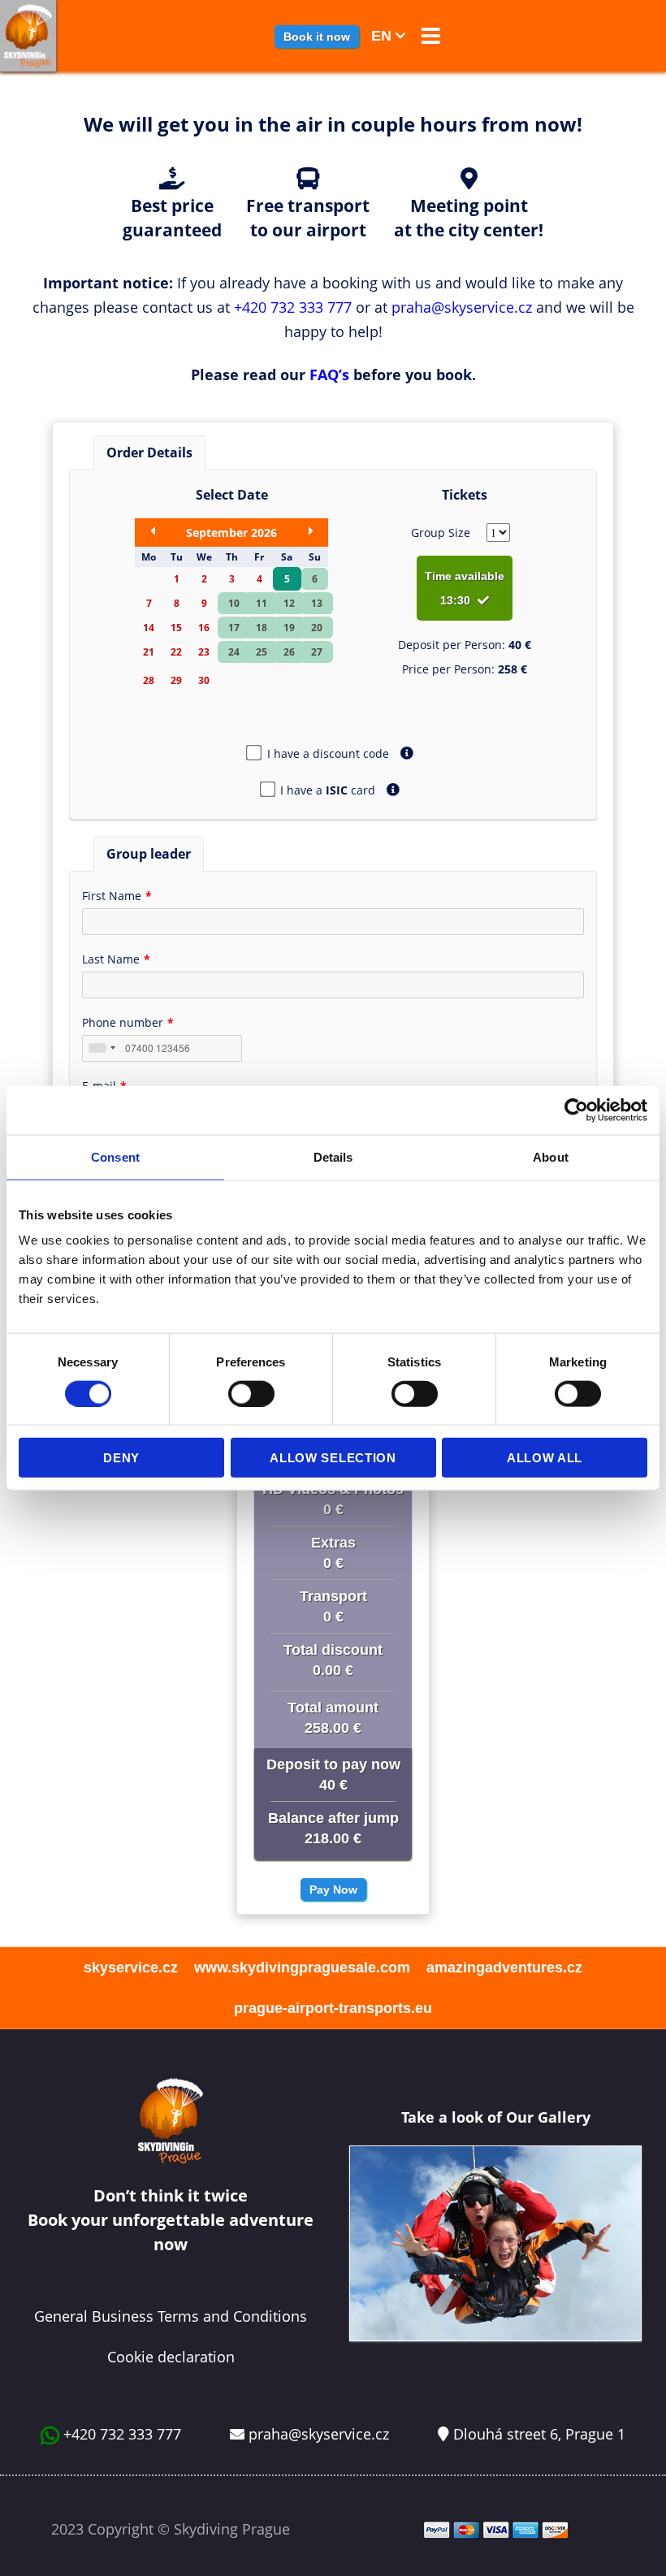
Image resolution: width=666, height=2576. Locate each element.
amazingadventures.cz (504, 1968)
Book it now (317, 37)
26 (289, 652)
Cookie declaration (171, 2357)
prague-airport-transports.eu (333, 2008)
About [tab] (551, 1156)
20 (317, 628)
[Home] (28, 36)
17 (234, 628)
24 (234, 652)
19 (289, 628)
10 (234, 603)
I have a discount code (328, 753)
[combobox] (102, 1048)
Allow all (545, 1458)
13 (317, 603)
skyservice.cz (131, 1968)
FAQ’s (329, 374)
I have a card (328, 790)
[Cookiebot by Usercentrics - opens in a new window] (576, 1110)
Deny (121, 1458)
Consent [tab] (115, 1156)
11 (262, 603)
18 (262, 628)
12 (289, 603)
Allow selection (333, 1458)
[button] (431, 36)
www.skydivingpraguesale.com (302, 1968)
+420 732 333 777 (293, 307)
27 (317, 652)
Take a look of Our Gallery (496, 2117)
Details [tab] (333, 1156)
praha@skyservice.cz (462, 307)
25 (262, 652)
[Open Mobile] (427, 38)
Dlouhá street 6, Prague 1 (539, 2434)
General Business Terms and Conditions (171, 2316)
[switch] (251, 1393)
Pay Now (333, 1890)
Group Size (441, 533)
